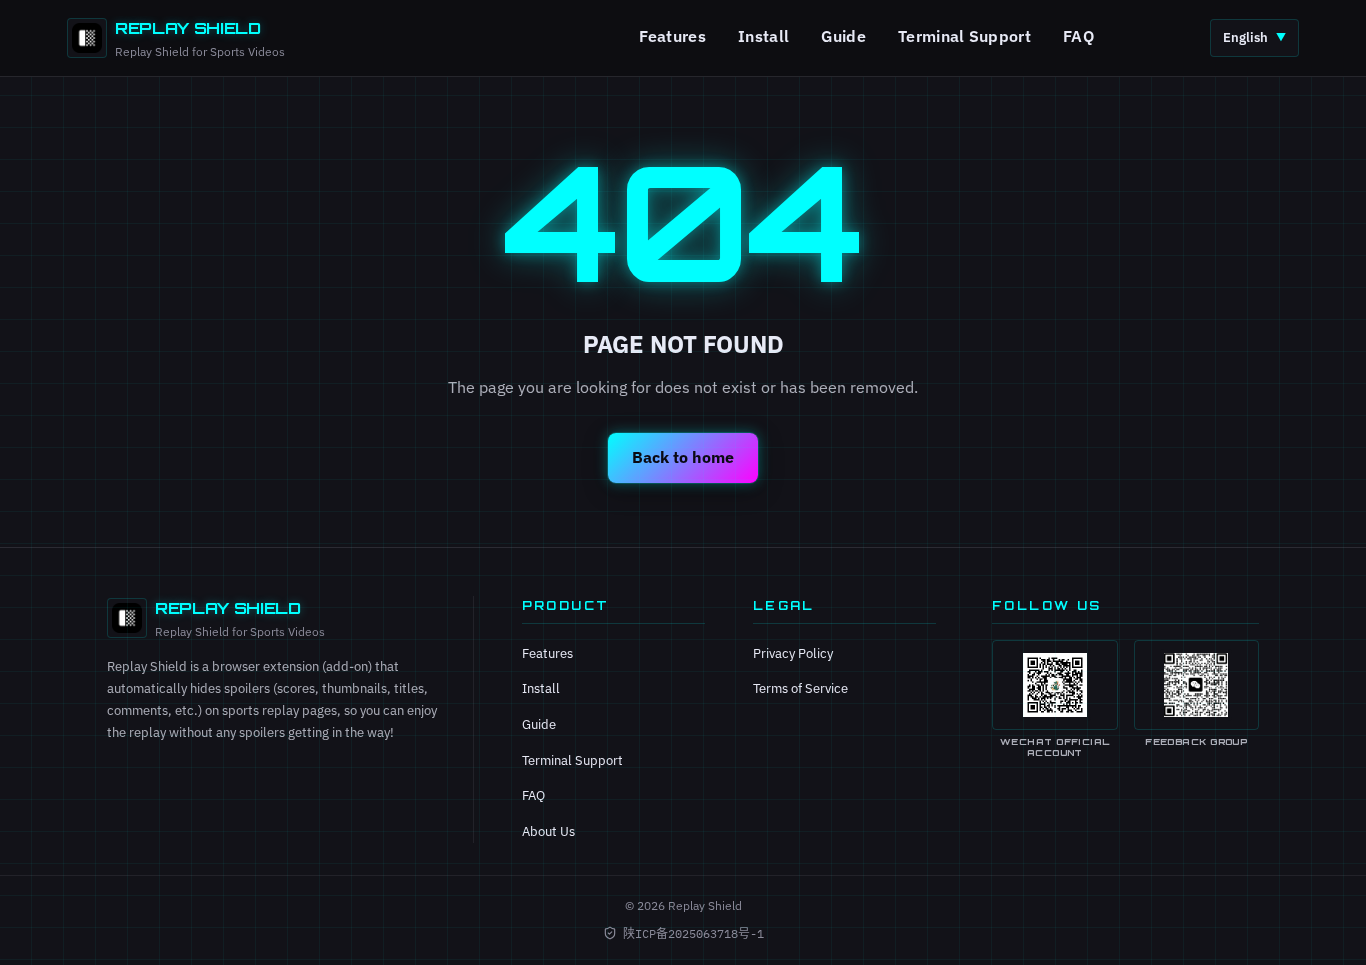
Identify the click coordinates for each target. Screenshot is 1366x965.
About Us (548, 831)
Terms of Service (800, 688)
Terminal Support (964, 36)
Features (673, 36)
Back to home (683, 457)
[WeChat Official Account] (1054, 685)
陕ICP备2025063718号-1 (693, 933)
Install (763, 36)
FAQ (1078, 36)
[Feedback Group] (1196, 685)
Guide (843, 36)
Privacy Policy (793, 653)
